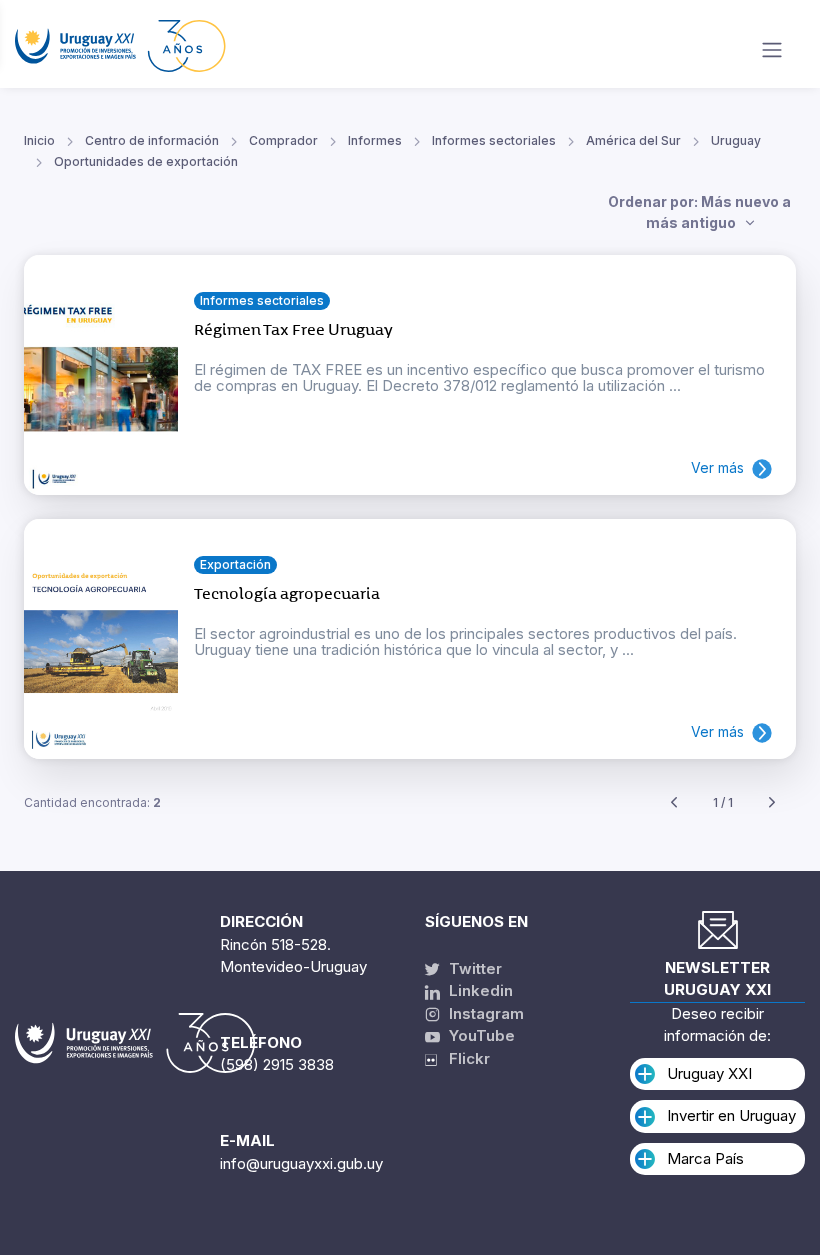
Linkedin (479, 990)
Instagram (484, 1013)
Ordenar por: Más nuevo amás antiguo (699, 212)
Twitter (473, 968)
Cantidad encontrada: (92, 802)
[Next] (772, 803)
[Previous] (674, 803)
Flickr (463, 1058)
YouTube (480, 1035)
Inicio (39, 140)
